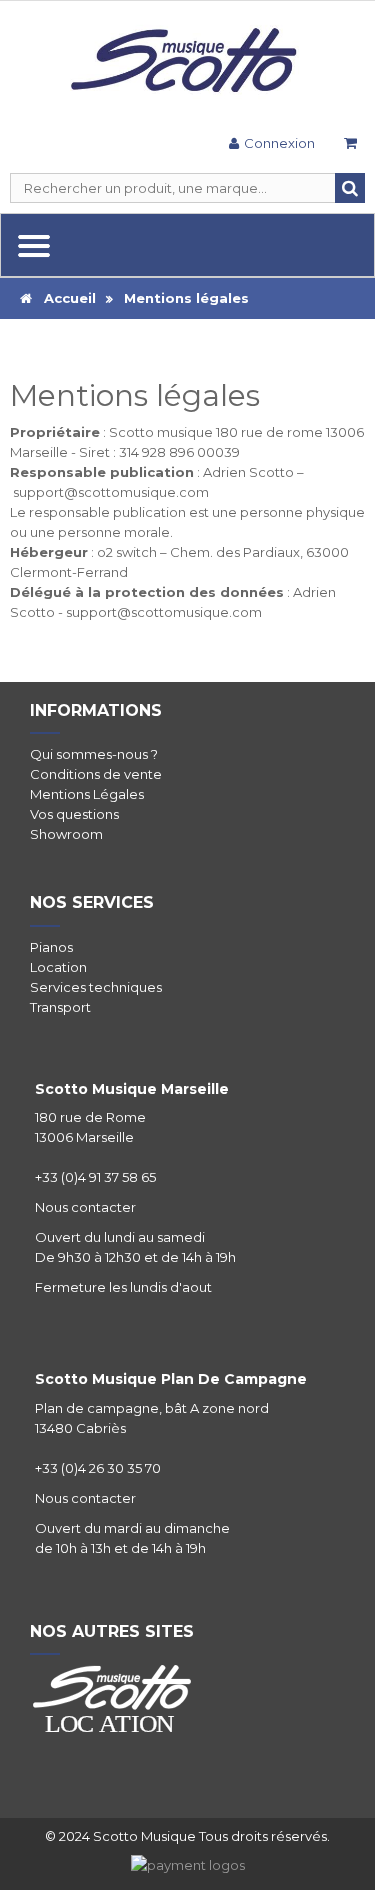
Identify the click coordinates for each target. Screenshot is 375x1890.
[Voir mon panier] (350, 145)
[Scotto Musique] (187, 62)
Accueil (64, 298)
